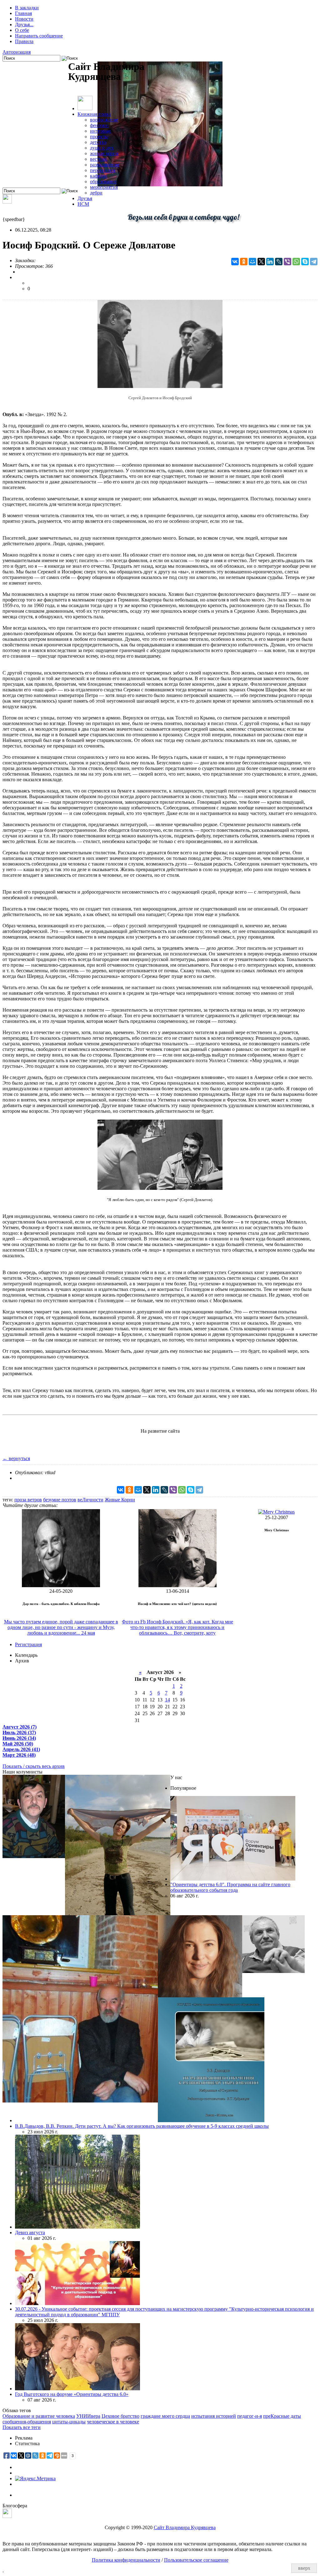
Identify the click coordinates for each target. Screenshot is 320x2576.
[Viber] (287, 262)
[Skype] (305, 262)
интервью (100, 131)
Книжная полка (94, 114)
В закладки (27, 8)
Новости (24, 19)
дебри (96, 193)
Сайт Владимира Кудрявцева (185, 2527)
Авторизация (17, 52)
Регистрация (28, 1644)
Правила (24, 41)
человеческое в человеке (113, 2422)
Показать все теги (22, 2427)
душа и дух (102, 148)
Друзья (85, 198)
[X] (261, 262)
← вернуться (16, 1458)
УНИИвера (88, 2416)
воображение (104, 120)
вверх (304, 2568)
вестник (99, 159)
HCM (83, 204)
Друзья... (24, 25)
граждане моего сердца (165, 2416)
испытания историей (214, 2416)
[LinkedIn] (270, 262)
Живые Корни (120, 1500)
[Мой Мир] (252, 262)
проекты (99, 137)
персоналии (103, 170)
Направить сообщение (39, 36)
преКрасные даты (282, 2416)
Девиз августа (30, 2233)
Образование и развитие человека (39, 2416)
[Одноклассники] (244, 262)
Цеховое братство (120, 2416)
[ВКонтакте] (235, 262)
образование (103, 182)
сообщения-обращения (27, 2422)
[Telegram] (314, 262)
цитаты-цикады (69, 2422)
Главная (23, 13)
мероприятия (104, 187)
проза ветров (28, 1500)
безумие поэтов (60, 1500)
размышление (105, 165)
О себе (22, 30)
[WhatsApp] (296, 262)
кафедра (99, 176)
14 (167, 1700)
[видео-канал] (7, 202)
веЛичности (90, 1500)
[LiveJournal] (279, 262)
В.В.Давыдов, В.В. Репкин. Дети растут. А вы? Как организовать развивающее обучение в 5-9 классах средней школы (142, 2126)
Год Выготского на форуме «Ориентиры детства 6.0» (72, 2394)
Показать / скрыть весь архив (34, 1766)
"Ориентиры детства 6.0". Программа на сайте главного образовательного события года (230, 1887)
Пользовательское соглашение (196, 2560)
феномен (99, 125)
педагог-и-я (250, 2416)
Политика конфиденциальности (126, 2560)
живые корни (104, 153)
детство (98, 142)
